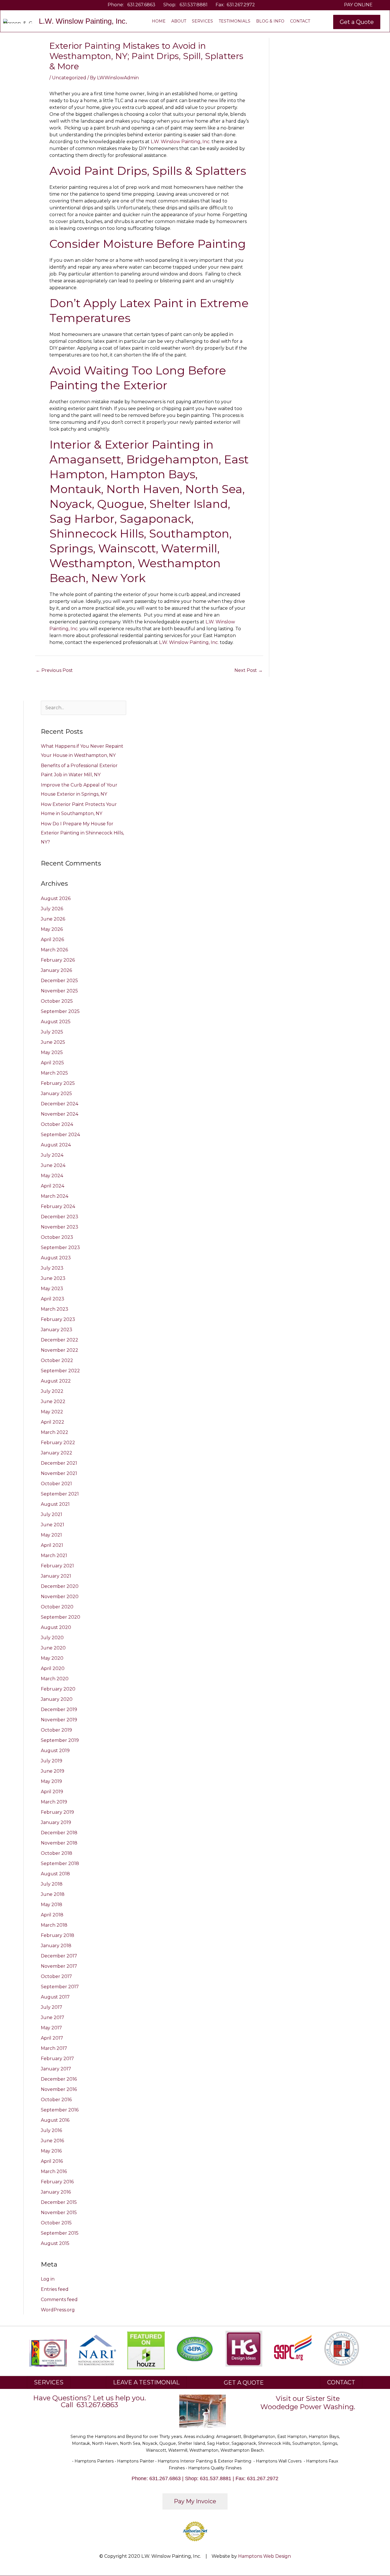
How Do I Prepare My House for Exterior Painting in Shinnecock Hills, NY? (82, 833)
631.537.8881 (194, 5)
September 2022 (60, 1371)
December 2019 (59, 1709)
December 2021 (59, 1463)
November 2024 (60, 1114)
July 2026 (52, 909)
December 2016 (59, 2079)
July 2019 (52, 1761)
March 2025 (54, 1073)
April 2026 (52, 940)
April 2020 (53, 1668)
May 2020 (52, 1658)
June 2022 (53, 1402)
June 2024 (53, 1165)
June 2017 (53, 2017)
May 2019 (51, 1781)
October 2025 (57, 1001)
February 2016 (57, 2182)
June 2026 (53, 919)
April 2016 (52, 2161)
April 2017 (52, 2038)
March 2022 (55, 1432)
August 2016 (55, 2120)
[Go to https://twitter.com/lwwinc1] (31, 5)
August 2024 (56, 1145)
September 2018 (60, 1863)
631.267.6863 (141, 5)
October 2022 (57, 1360)
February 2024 (58, 1206)
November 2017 (59, 1966)
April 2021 (52, 1545)
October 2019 (56, 1730)
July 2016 (51, 2130)
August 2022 (56, 1381)
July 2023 (52, 1268)
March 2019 (54, 1802)
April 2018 (52, 1915)
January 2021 (56, 1576)
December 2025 (59, 981)
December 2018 (59, 1833)
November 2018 (59, 1843)
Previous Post (54, 670)
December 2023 (60, 1217)
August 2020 (56, 1627)
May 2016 (51, 2151)
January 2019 (56, 1822)
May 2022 (52, 1412)
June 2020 (53, 1648)
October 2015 (56, 2223)
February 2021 (57, 1566)
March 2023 (55, 1309)
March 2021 (54, 1555)
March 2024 (55, 1196)
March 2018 (54, 1925)
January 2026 (56, 970)
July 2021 (52, 1514)
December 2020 (60, 1586)
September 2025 (60, 1011)
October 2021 (56, 1484)
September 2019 (60, 1740)
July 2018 (52, 1884)
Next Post (249, 670)
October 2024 (57, 1124)
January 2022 (57, 1453)
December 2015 (59, 2202)
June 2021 (53, 1525)
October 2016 (56, 2100)
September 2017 (60, 1987)
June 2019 (53, 1771)
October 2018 (57, 1853)
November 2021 (59, 1473)
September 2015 (60, 2233)
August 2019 (55, 1751)
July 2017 (52, 2007)
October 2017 (56, 1976)
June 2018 (53, 1894)
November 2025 (59, 991)
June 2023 (53, 1278)
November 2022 (60, 1350)
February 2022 (58, 1443)
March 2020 (55, 1679)
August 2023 (56, 1258)
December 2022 (60, 1340)
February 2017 (57, 2059)
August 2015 (55, 2243)
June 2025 (53, 1042)
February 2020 (58, 1689)
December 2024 (60, 1104)
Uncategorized (69, 78)
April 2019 (52, 1792)
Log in (48, 2279)
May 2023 (52, 1289)
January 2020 (57, 1699)
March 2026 (54, 950)
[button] (357, 22)
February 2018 (58, 1935)
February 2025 (58, 1083)
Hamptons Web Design (265, 2556)
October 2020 (57, 1607)
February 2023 (58, 1319)
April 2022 (53, 1422)
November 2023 (60, 1227)
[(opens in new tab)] (97, 2350)
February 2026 (58, 960)
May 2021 (51, 1535)
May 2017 (51, 2028)
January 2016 (56, 2192)
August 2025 (56, 1022)
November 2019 (59, 1720)
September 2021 (60, 1494)
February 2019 (57, 1812)
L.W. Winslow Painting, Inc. (181, 142)
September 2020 (61, 1617)
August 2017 (55, 1997)
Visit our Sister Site (308, 2398)
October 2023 (57, 1237)
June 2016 (52, 2141)
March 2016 (54, 2171)
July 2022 (52, 1391)
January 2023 (57, 1330)
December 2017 (59, 1956)
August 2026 (56, 898)
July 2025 (52, 1032)
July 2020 (52, 1638)
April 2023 (53, 1299)
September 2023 (60, 1248)
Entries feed (55, 2289)
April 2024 (53, 1186)
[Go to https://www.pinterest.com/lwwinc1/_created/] (40, 5)
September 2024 (60, 1135)
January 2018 (56, 1946)
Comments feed (59, 2300)
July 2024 (52, 1155)
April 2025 (52, 1063)
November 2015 (59, 2213)
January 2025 (56, 1094)
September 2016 (60, 2110)
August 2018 (55, 1874)
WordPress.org (58, 2310)
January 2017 (56, 2069)
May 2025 (52, 1052)
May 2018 (52, 1905)
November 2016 (59, 2089)
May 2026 (52, 929)
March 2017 (54, 2048)
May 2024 (52, 1176)
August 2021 (55, 1504)
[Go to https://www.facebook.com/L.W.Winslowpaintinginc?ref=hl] (23, 5)
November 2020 (60, 1597)
